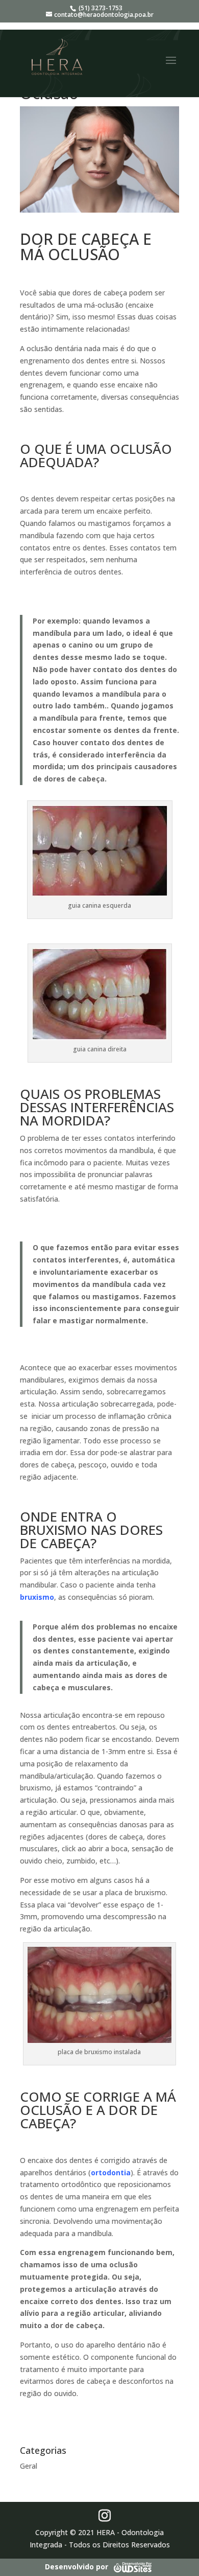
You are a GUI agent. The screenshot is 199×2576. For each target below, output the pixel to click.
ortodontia (111, 2172)
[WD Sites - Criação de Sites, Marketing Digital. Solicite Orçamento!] (132, 2567)
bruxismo (37, 1597)
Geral (29, 2466)
